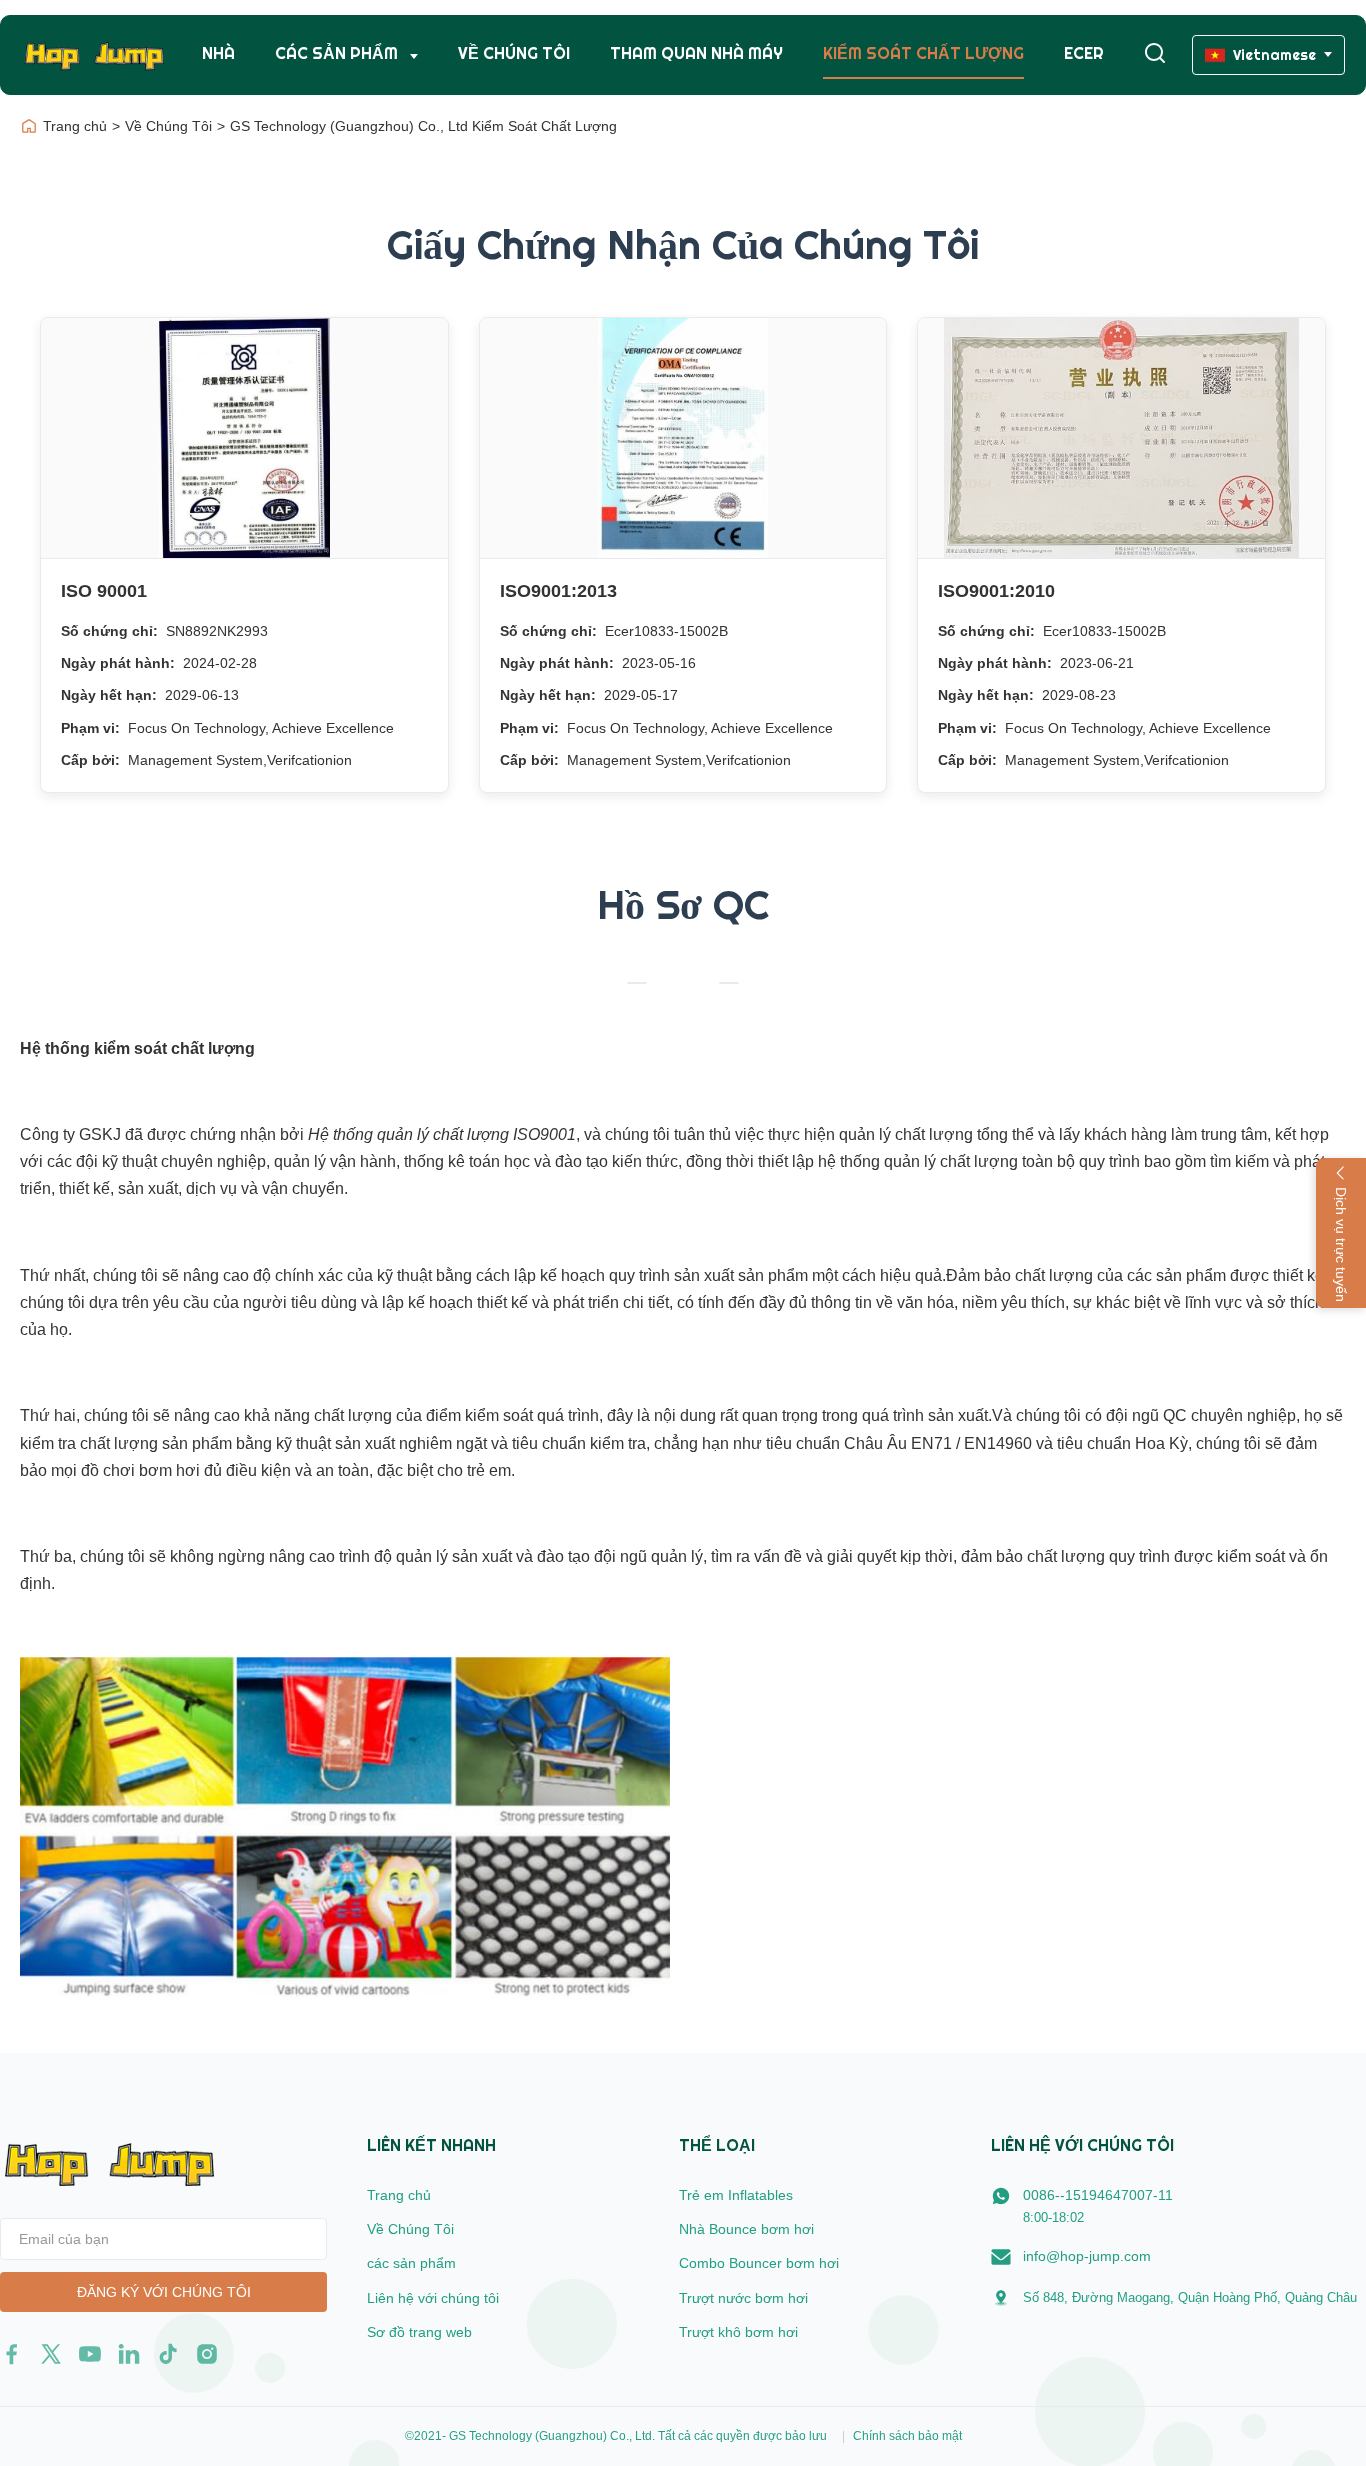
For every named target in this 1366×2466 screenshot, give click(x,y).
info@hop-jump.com (1087, 2256)
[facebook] (12, 2354)
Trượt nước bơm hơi (743, 2298)
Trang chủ (75, 126)
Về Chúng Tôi (168, 126)
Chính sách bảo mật (907, 2436)
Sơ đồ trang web (419, 2332)
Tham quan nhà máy (696, 53)
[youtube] (90, 2354)
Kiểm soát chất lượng (923, 53)
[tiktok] (168, 2354)
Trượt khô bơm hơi (738, 2332)
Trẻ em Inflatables (736, 2195)
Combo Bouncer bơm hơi (759, 2263)
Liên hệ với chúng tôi (433, 2298)
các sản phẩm (411, 2263)
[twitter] (51, 2354)
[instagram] (207, 2354)
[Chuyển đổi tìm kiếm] (1155, 54)
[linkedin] (129, 2354)
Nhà (218, 53)
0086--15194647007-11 (1098, 2195)
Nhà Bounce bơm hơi (746, 2229)
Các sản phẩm (338, 53)
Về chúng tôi (514, 53)
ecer (1084, 53)
